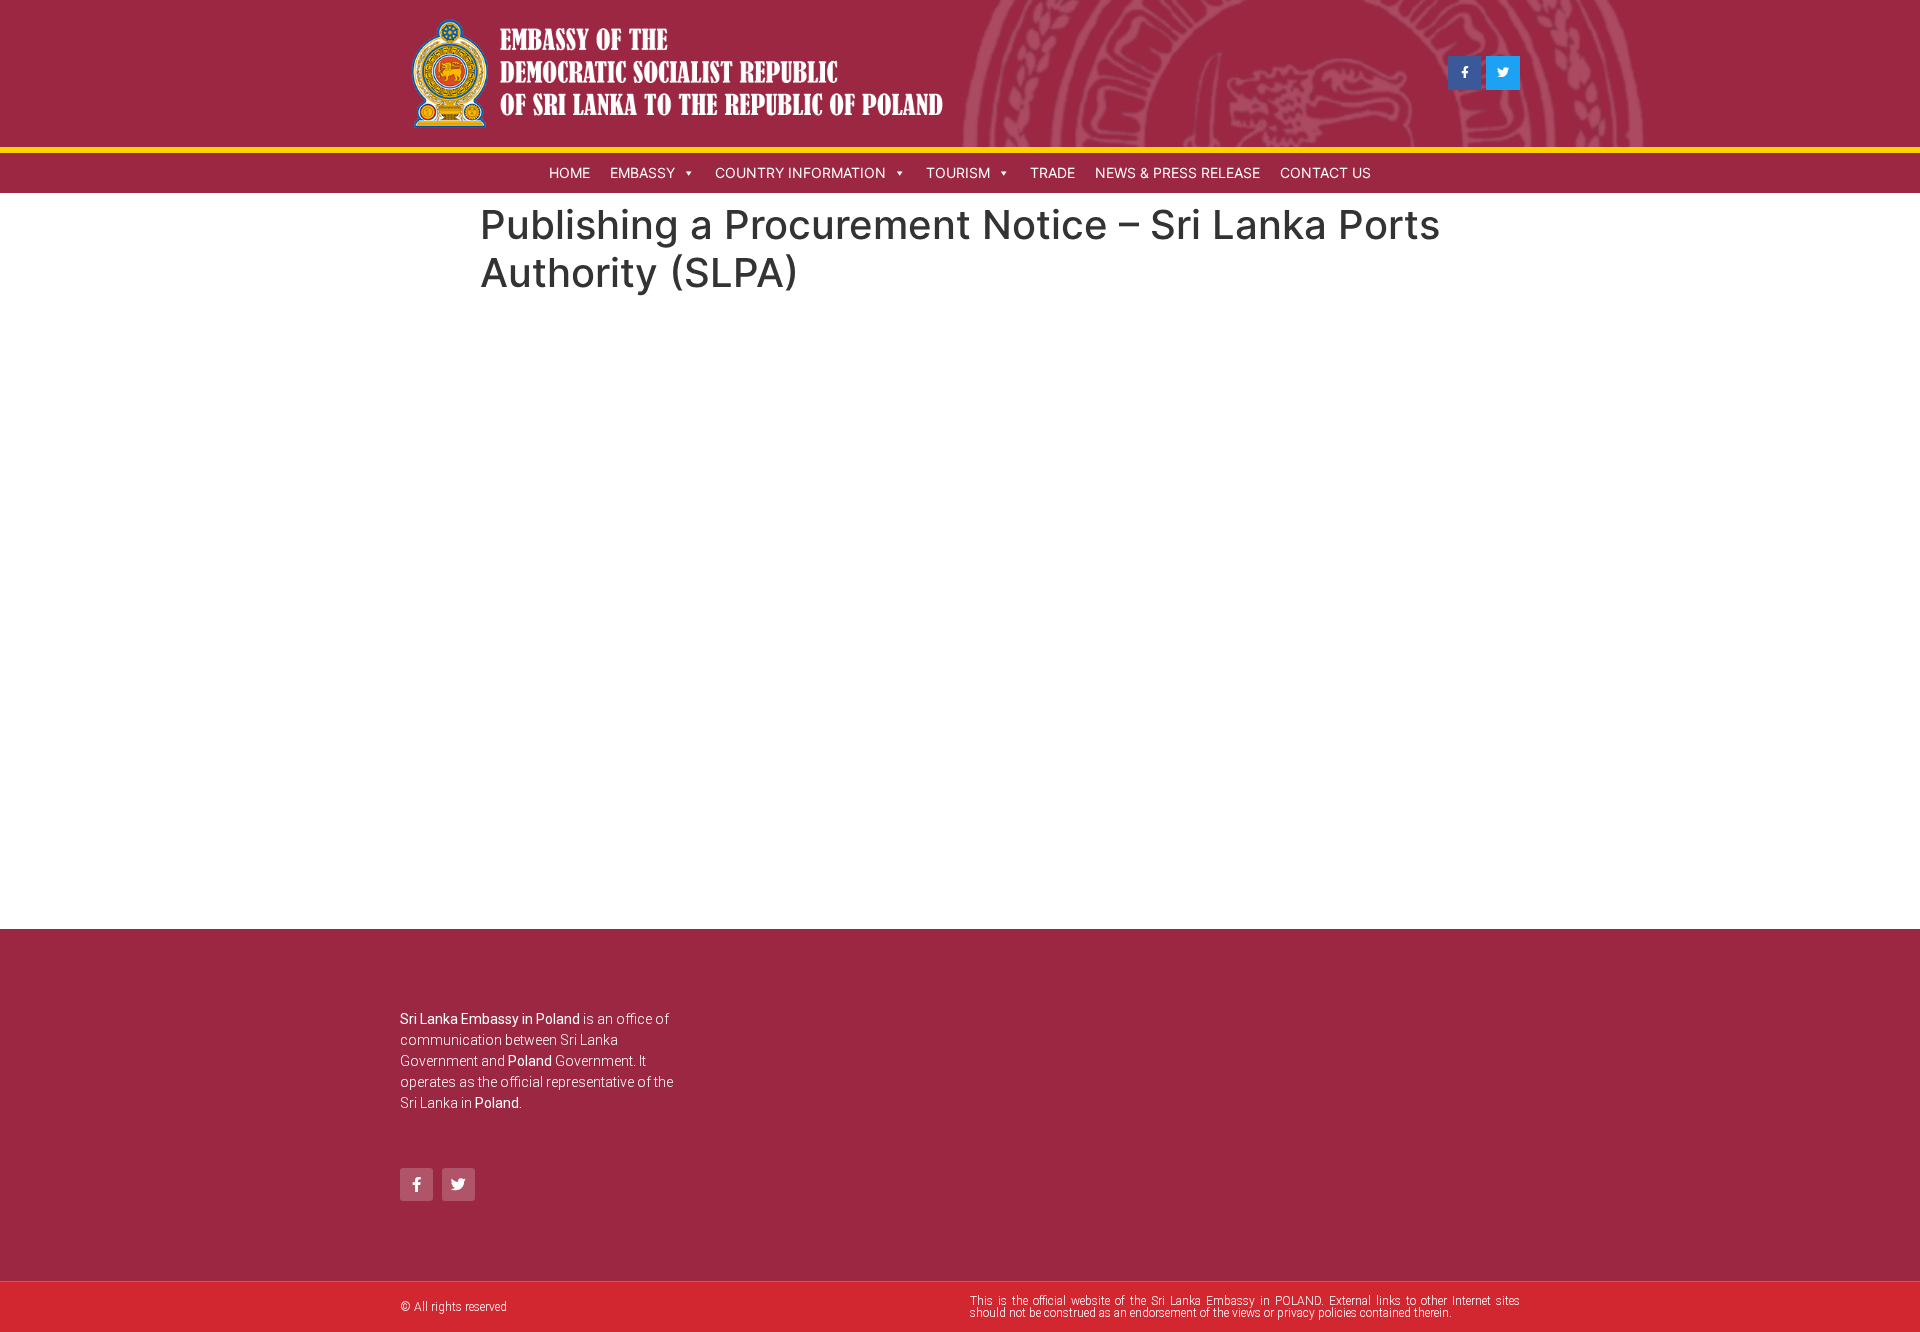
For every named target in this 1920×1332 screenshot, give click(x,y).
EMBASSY (642, 172)
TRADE (1052, 172)
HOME (569, 172)
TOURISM (958, 172)
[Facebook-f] (1465, 73)
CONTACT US (1325, 172)
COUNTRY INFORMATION (800, 172)
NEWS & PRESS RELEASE (1177, 172)
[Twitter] (1503, 73)
